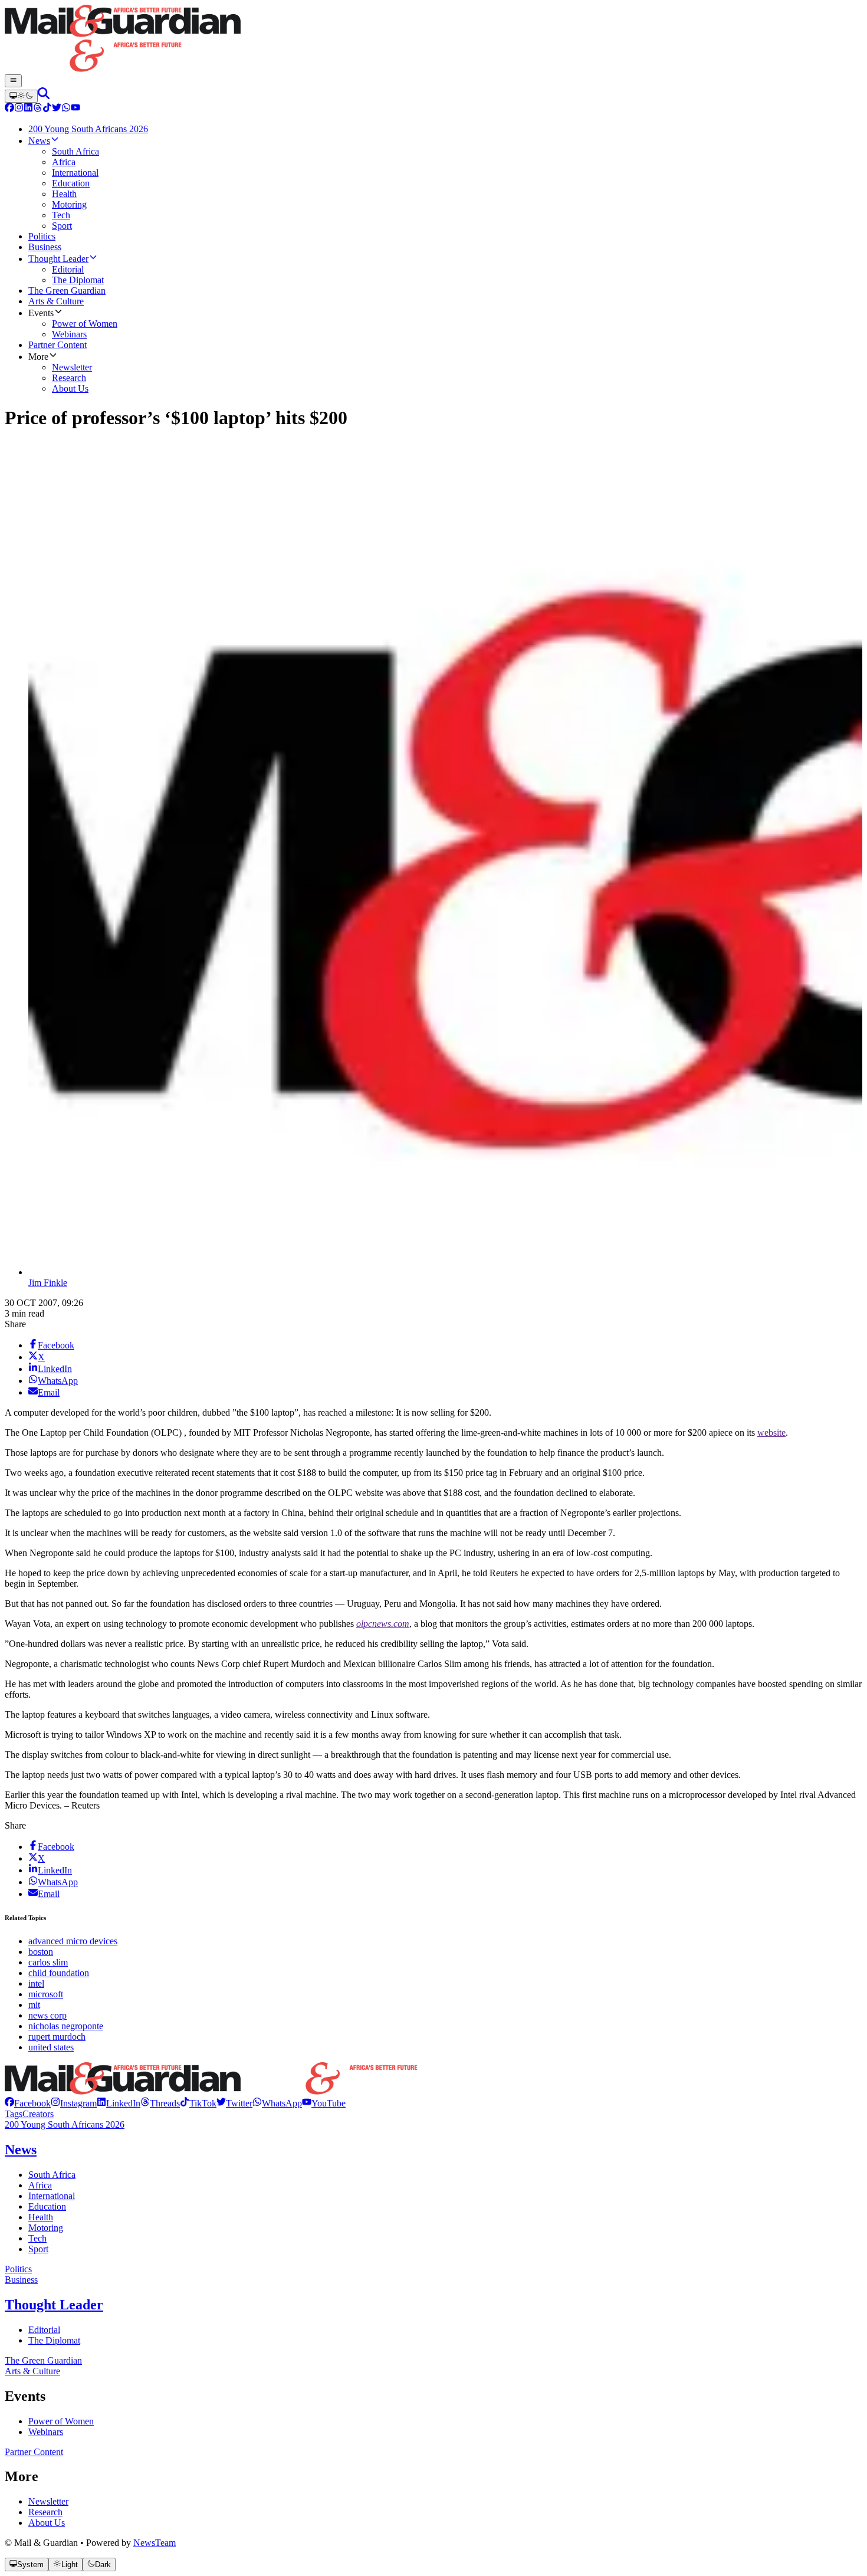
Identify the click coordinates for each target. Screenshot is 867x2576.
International (52, 2196)
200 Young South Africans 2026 (65, 2124)
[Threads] (38, 109)
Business (21, 2280)
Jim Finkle (48, 1283)
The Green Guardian (43, 2360)
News (21, 2150)
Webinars (46, 2432)
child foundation (59, 1973)
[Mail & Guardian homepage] (433, 40)
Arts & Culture (32, 2371)
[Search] (44, 96)
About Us (47, 2523)
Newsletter (48, 2501)
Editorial (44, 2330)
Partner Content (34, 2452)
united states (51, 2047)
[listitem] (28, 2103)
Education (47, 2206)
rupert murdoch (57, 2037)
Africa (40, 2185)
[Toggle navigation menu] (13, 81)
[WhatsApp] (66, 109)
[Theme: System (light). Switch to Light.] (21, 96)
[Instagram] (19, 109)
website (771, 1433)
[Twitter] (57, 109)
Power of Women (61, 2421)
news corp (47, 2015)
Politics (18, 2269)
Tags (14, 2114)
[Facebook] (9, 109)
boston (41, 1952)
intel (36, 1983)
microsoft (46, 1994)
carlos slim (48, 1962)
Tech (37, 2238)
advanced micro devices (73, 1941)
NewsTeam (155, 2543)
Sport (38, 2249)
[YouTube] (75, 109)
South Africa (52, 2175)
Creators (38, 2114)
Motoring (46, 2228)
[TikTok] (47, 109)
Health (41, 2217)
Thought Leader (54, 2305)
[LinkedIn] (28, 109)
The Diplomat (54, 2340)
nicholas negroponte (66, 2026)
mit (34, 2005)
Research (45, 2512)
